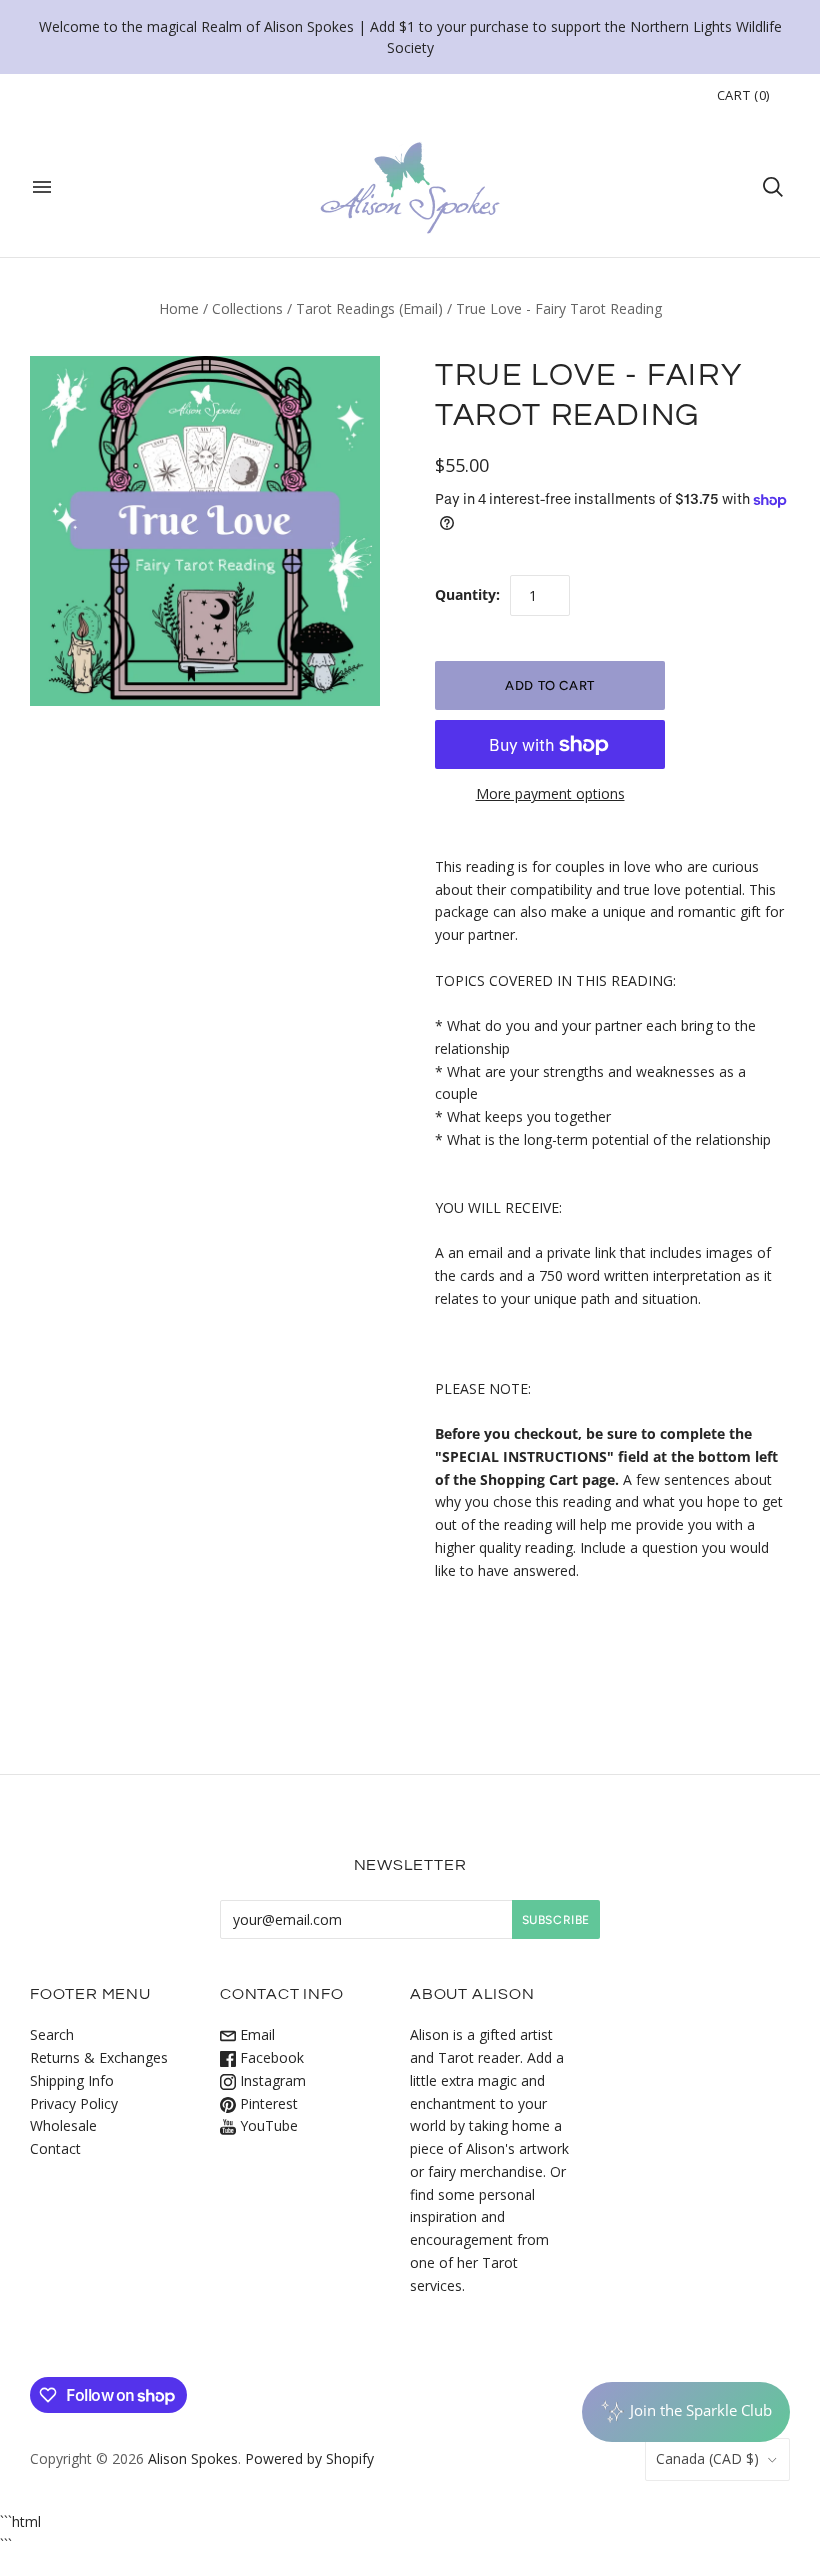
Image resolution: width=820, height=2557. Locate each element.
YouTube (267, 2125)
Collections (247, 308)
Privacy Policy (74, 2103)
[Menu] (42, 187)
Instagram (271, 2080)
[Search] (773, 187)
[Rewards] (686, 2412)
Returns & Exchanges (99, 2057)
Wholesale (63, 2125)
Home (179, 308)
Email (255, 2034)
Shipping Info (72, 2080)
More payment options (550, 793)
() (743, 95)
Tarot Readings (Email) (369, 308)
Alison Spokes (193, 2458)
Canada (707, 2458)
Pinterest (267, 2103)
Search (52, 2034)
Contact (55, 2148)
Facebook (270, 2057)
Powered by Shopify (309, 2458)
